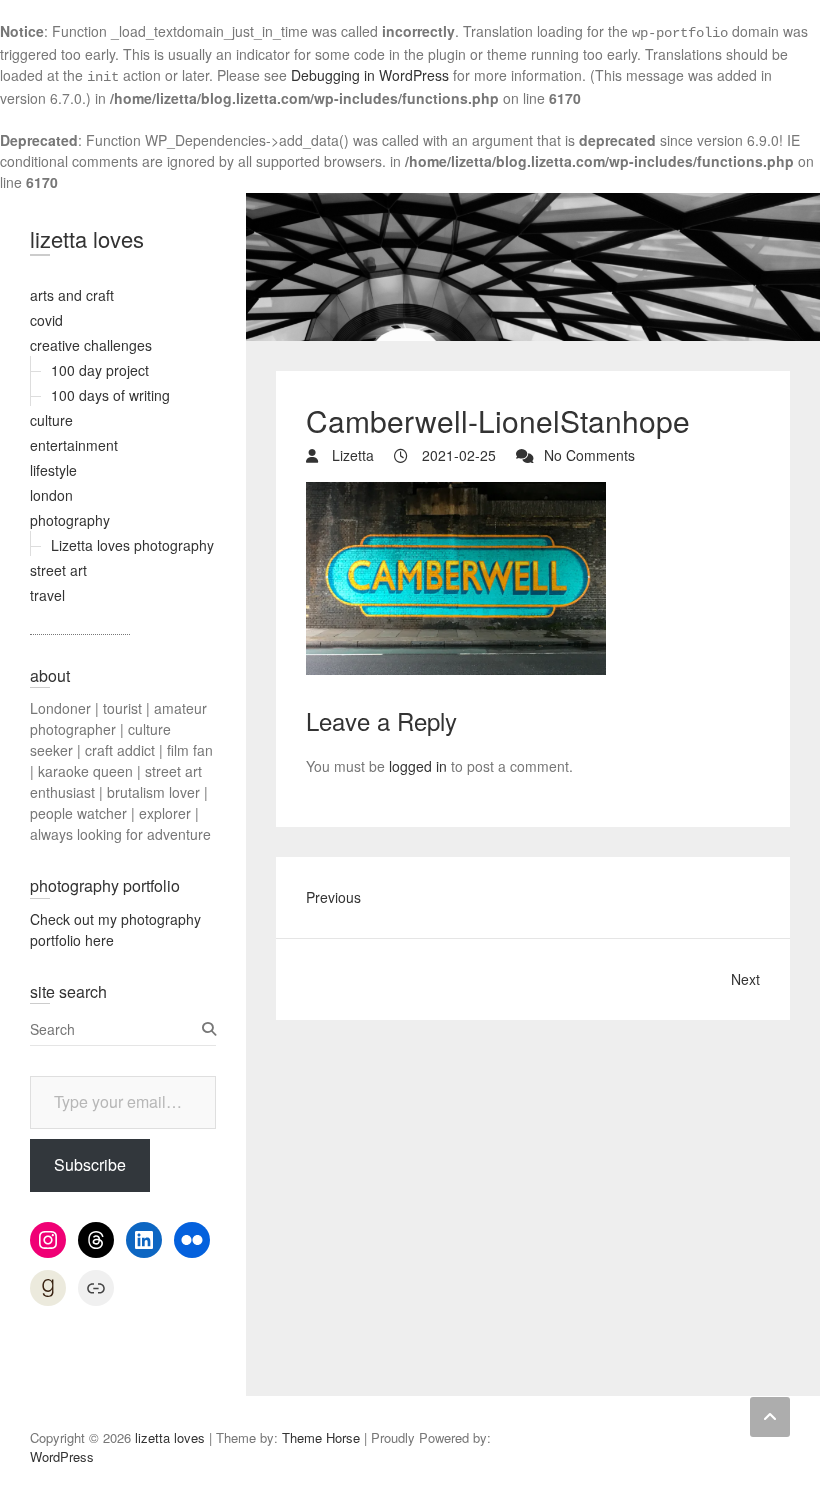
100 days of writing (110, 395)
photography (70, 520)
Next (745, 979)
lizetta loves (87, 238)
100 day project (100, 370)
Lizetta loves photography (132, 545)
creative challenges (91, 345)
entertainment (74, 445)
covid (46, 320)
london (51, 495)
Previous (333, 897)
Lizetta (351, 455)
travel (47, 595)
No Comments (589, 455)
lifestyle (53, 470)
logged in (418, 766)
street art (58, 570)
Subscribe (90, 1164)
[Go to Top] (770, 1417)
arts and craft (72, 295)
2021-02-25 (457, 455)
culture (51, 420)
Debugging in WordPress (370, 75)
